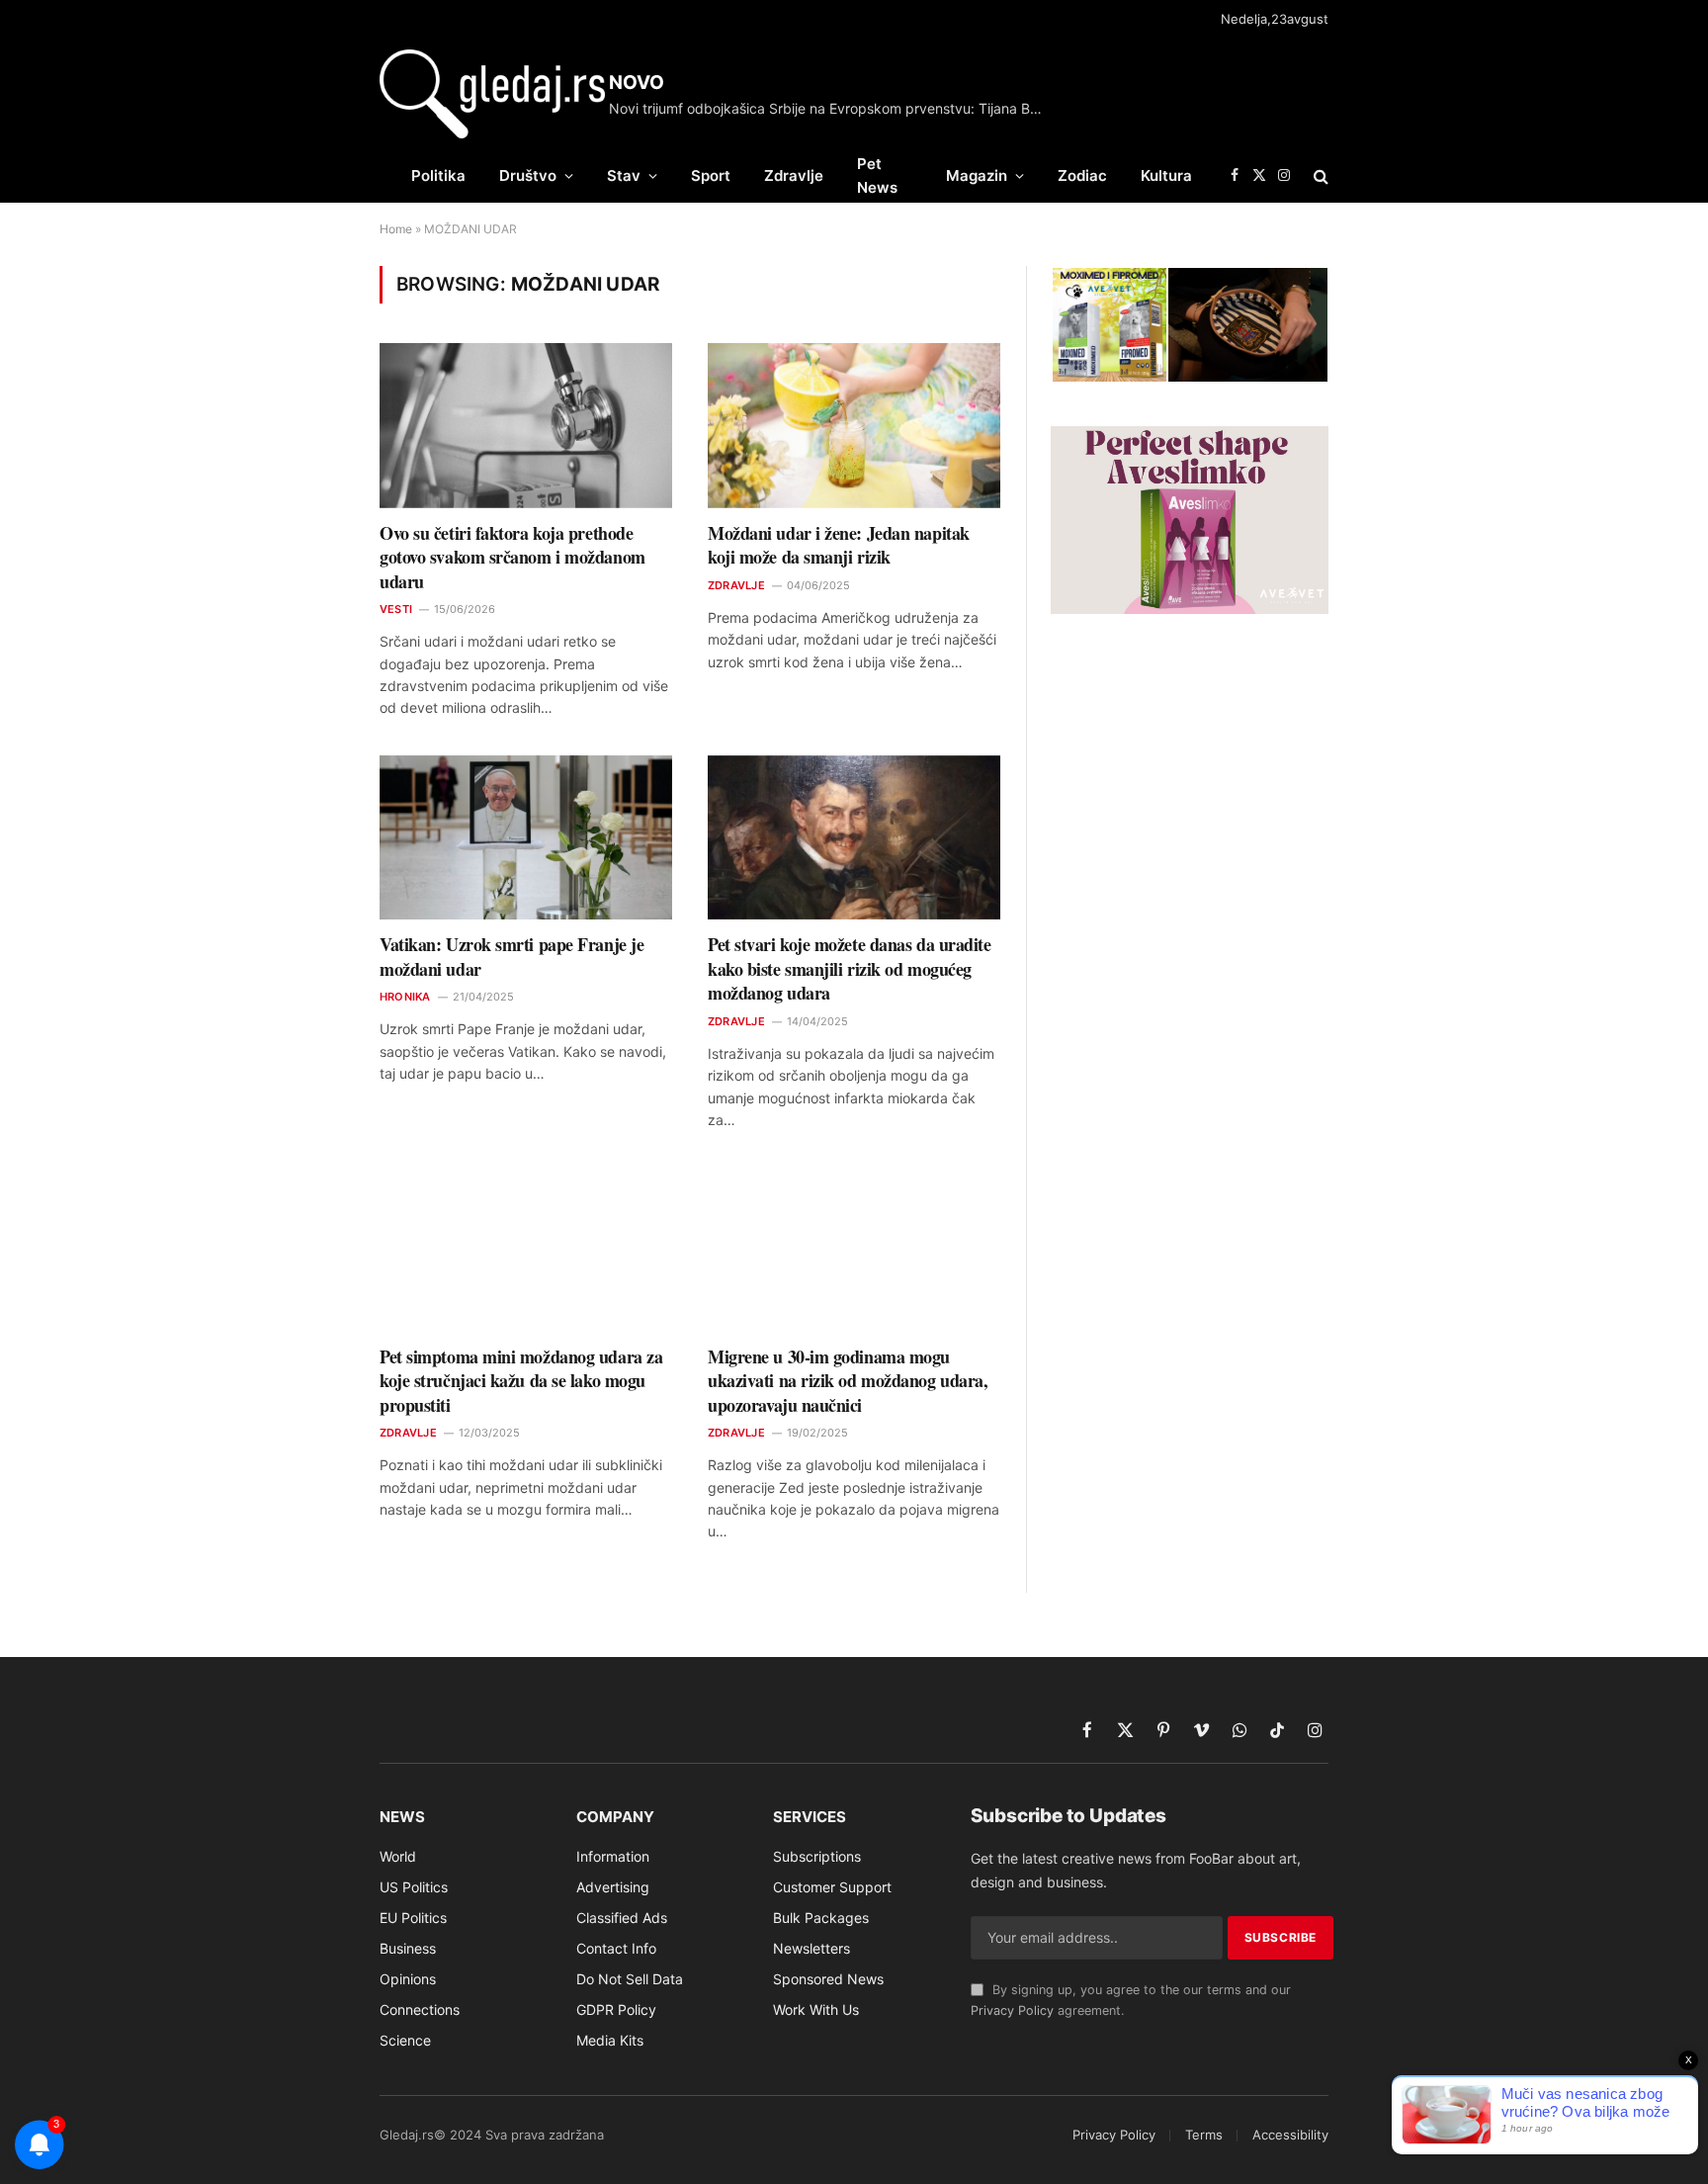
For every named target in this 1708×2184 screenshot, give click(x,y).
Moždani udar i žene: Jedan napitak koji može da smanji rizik (839, 545)
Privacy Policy (1012, 2010)
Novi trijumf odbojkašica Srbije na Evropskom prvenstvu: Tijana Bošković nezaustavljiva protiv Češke (831, 108)
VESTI (396, 609)
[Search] (1319, 175)
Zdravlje (794, 175)
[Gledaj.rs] (492, 94)
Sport (711, 175)
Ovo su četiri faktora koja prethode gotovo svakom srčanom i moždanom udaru (512, 557)
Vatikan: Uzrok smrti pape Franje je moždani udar (512, 957)
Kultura (1166, 175)
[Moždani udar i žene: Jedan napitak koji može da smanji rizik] (854, 426)
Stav (624, 175)
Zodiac (1082, 175)
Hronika (405, 997)
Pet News (877, 175)
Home (396, 229)
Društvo (528, 175)
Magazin (977, 175)
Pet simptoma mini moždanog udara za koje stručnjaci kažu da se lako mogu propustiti (521, 1381)
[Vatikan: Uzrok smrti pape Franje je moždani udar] (526, 838)
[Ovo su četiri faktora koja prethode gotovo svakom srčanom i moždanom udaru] (526, 426)
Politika (438, 175)
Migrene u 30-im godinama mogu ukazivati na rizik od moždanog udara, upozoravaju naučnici (848, 1381)
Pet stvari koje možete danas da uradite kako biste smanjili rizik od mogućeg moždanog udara (849, 968)
